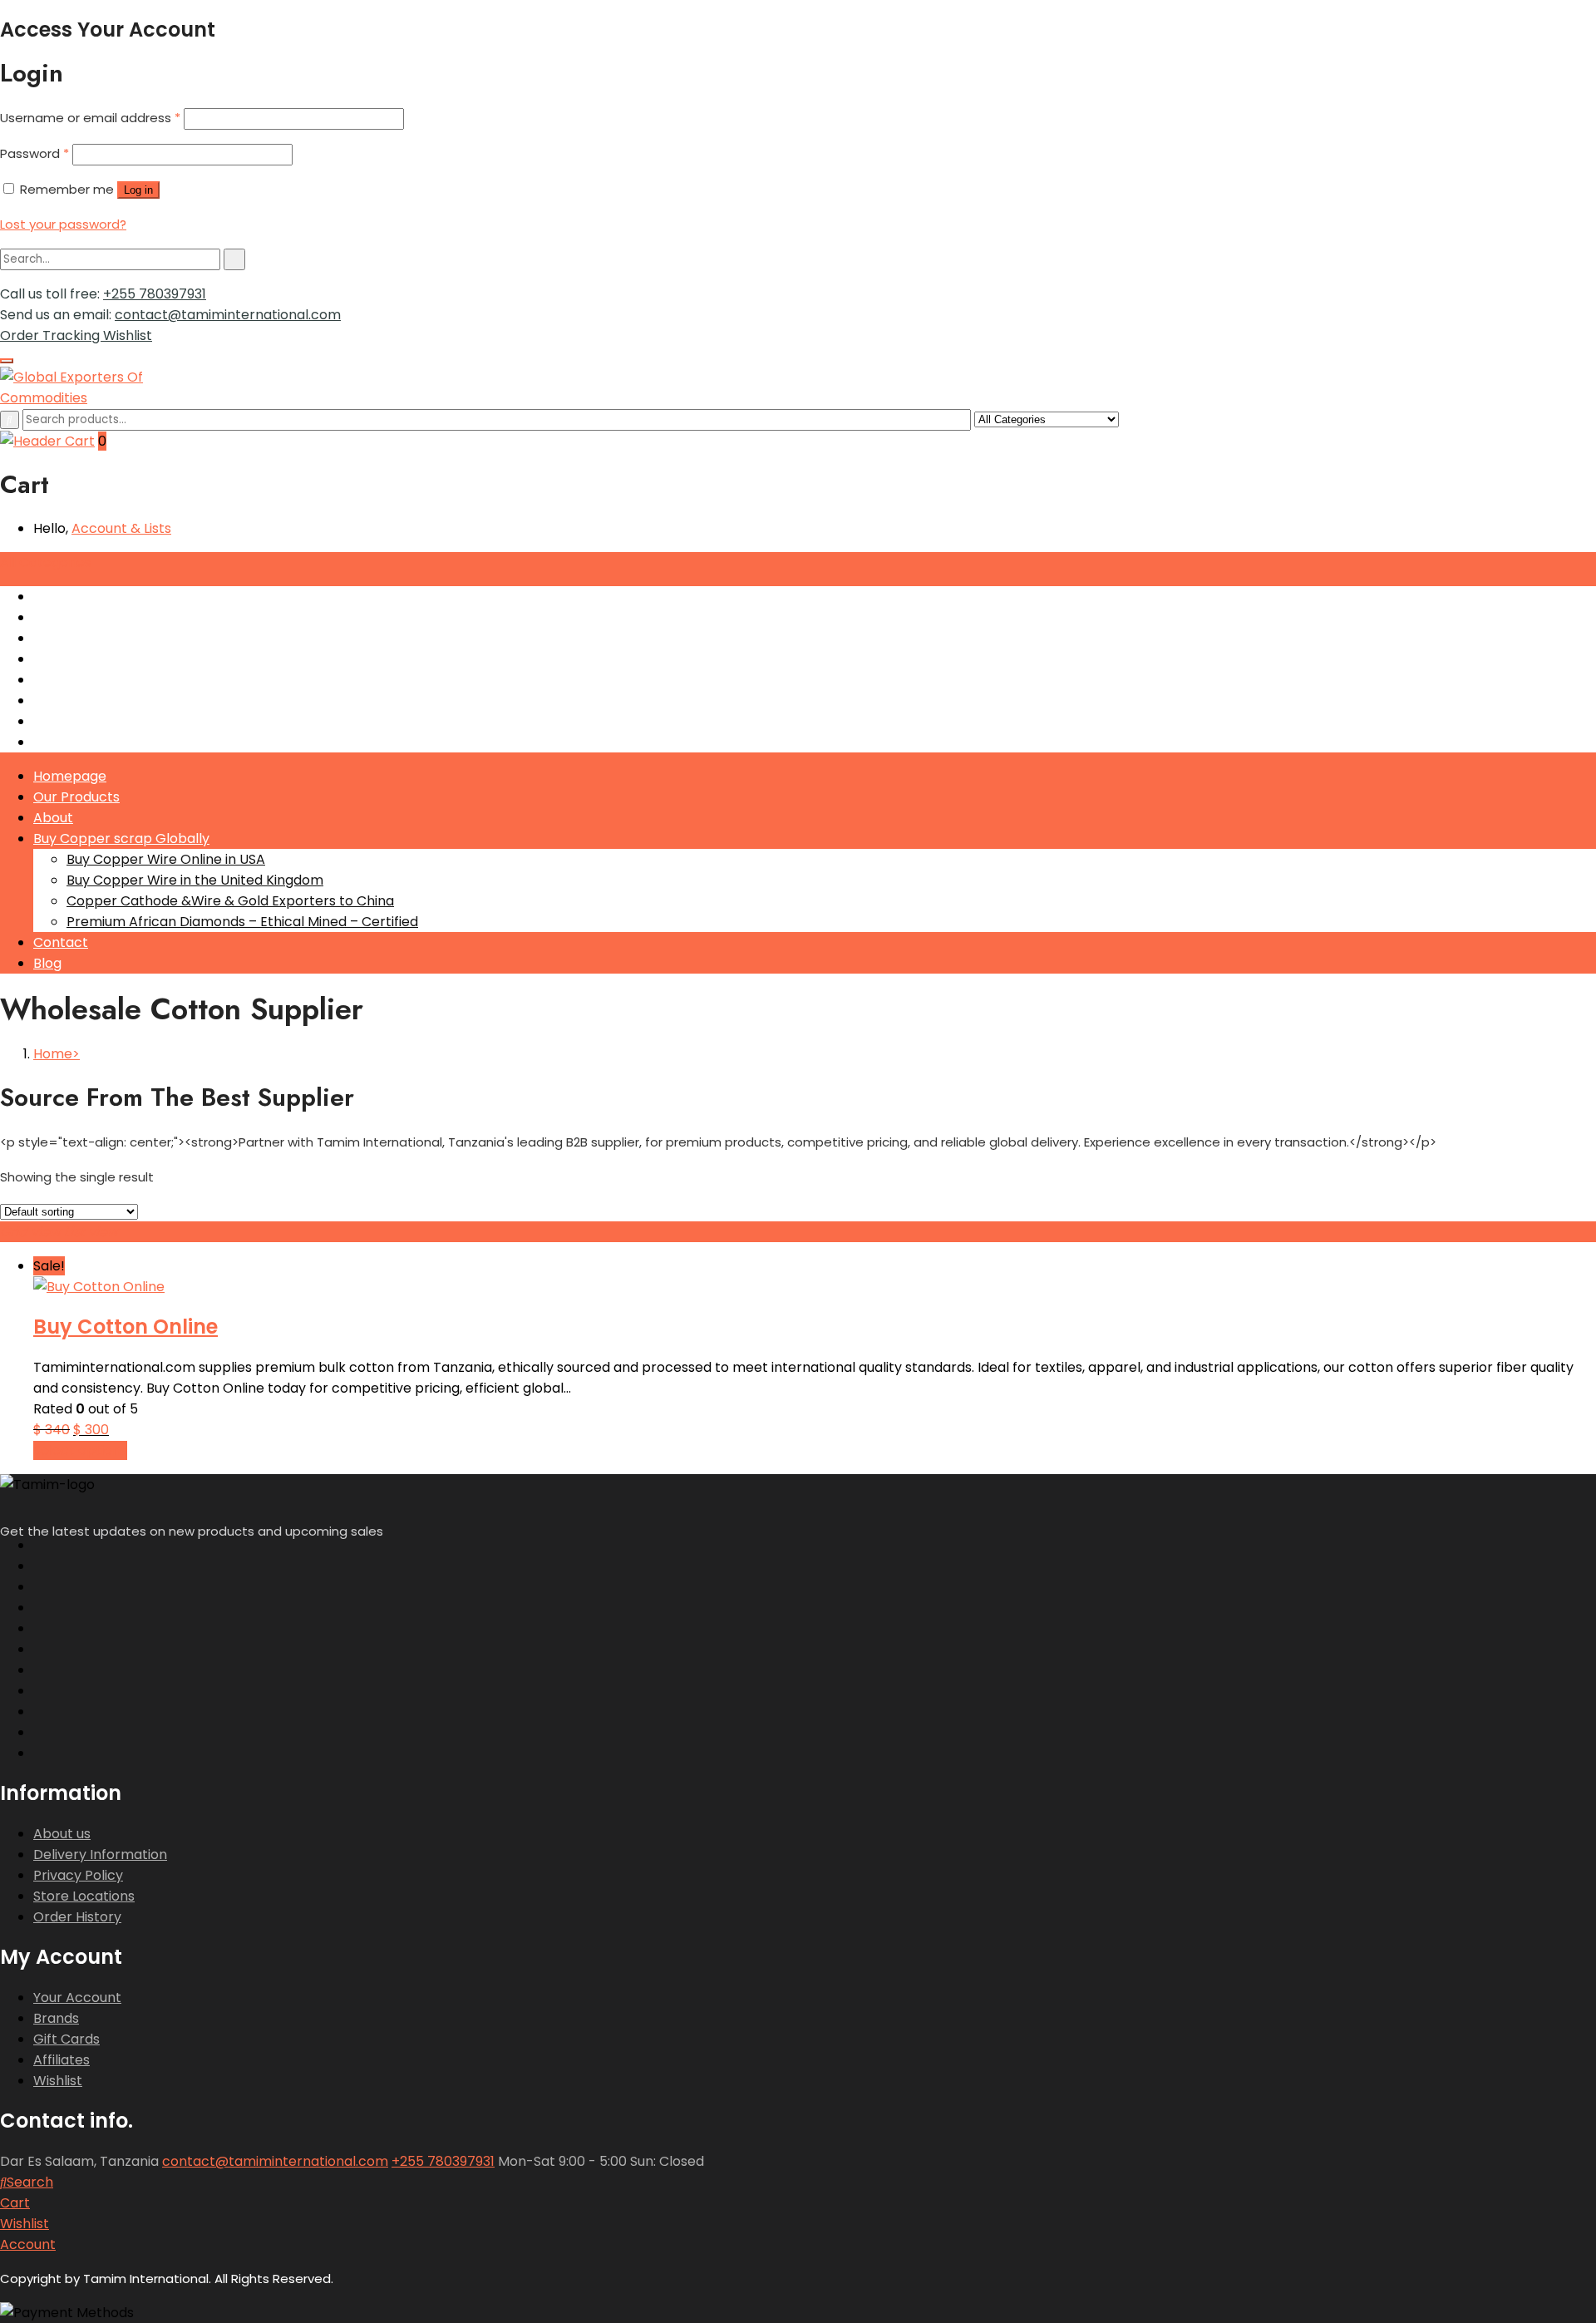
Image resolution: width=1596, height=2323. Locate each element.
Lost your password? (63, 224)
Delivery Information (100, 1854)
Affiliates (62, 2060)
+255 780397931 (155, 294)
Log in (138, 190)
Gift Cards (66, 2039)
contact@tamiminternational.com (228, 315)
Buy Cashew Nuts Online (111, 700)
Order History (77, 1917)
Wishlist (128, 335)
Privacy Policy (78, 1875)
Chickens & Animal (94, 721)
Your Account (77, 1997)
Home (53, 1054)
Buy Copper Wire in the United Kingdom (195, 880)
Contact (61, 942)
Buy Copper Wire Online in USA (166, 859)
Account (28, 2244)
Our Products (76, 797)
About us (62, 1834)
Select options (80, 1450)
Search (30, 2182)
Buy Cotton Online (126, 1327)
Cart (15, 2203)
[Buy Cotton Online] (99, 1287)
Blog (47, 963)
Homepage (70, 776)
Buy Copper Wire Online (111, 597)
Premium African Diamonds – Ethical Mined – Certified (242, 922)
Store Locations (84, 1896)
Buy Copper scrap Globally (121, 838)
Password (34, 153)
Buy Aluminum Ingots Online (123, 638)
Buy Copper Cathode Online (125, 617)
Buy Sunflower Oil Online (111, 680)
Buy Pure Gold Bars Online (117, 659)
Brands (56, 2018)
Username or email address (90, 118)
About (53, 818)
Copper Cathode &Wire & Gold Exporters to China (230, 901)
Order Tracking (52, 335)
